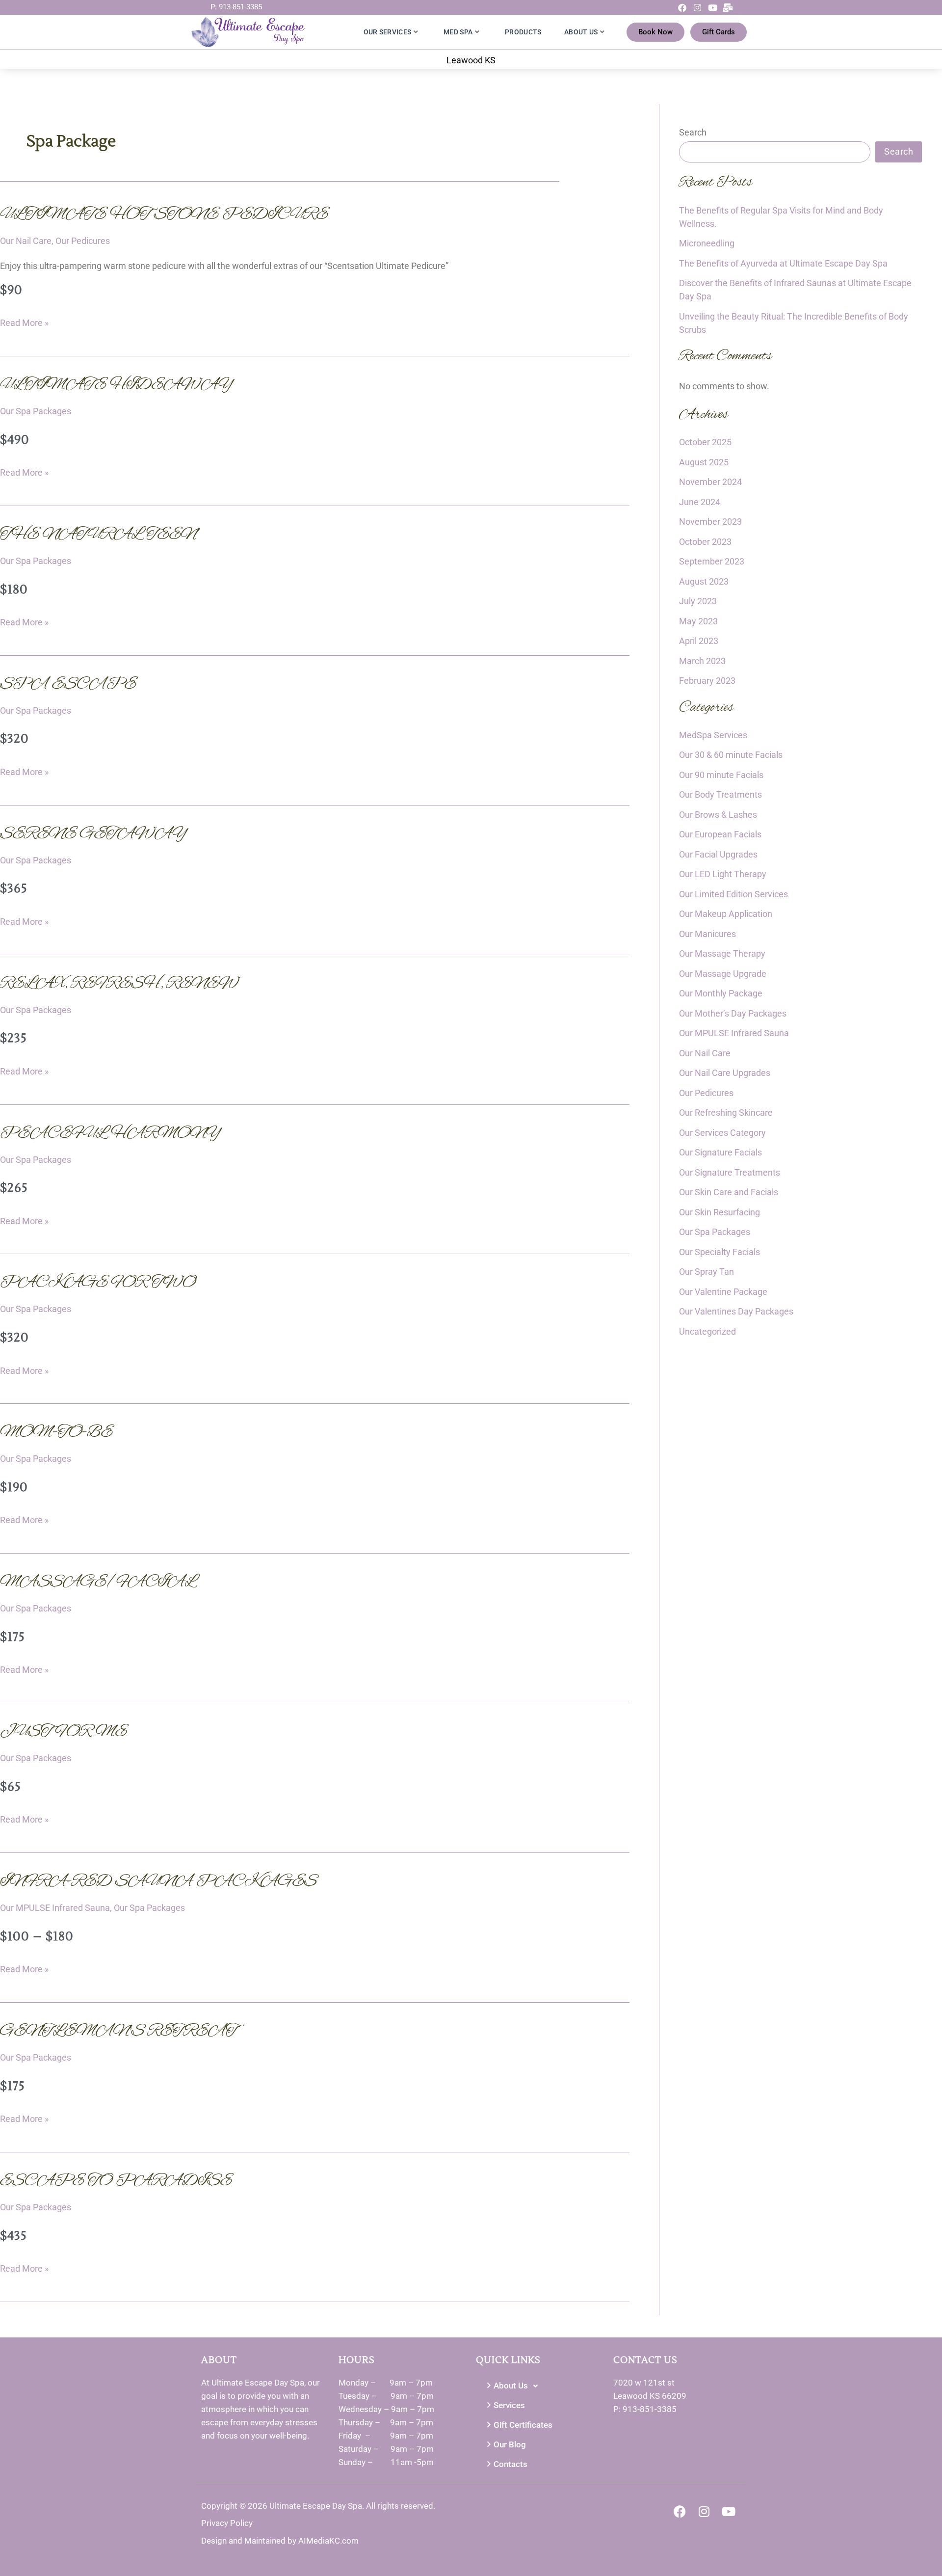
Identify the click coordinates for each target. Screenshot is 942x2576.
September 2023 (712, 561)
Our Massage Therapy (722, 953)
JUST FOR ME (64, 1732)
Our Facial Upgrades (718, 854)
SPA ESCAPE (68, 684)
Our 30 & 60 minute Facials (731, 755)
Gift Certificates (523, 2425)
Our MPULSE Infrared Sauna (55, 1908)
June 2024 (700, 502)
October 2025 (705, 442)
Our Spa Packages (36, 411)
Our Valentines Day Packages (736, 1311)
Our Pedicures (83, 241)
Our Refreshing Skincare (726, 1113)
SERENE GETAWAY (94, 834)
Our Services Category (722, 1133)
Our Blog (510, 2444)
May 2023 (698, 621)
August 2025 (704, 462)
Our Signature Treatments (730, 1172)
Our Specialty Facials (720, 1252)
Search (693, 132)
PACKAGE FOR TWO (98, 1283)
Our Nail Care (26, 241)
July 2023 (698, 601)
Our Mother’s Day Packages (733, 1013)
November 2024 (710, 482)
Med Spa (458, 32)
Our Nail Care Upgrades (725, 1073)
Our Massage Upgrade (723, 974)
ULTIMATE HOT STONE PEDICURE (164, 215)
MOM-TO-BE (56, 1432)
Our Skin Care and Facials (729, 1192)
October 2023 (705, 542)
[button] (540, 2386)
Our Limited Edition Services (733, 894)
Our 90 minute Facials (721, 775)
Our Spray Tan (706, 1272)
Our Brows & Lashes (718, 815)
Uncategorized (707, 1331)
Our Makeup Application (726, 914)
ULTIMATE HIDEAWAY (117, 385)
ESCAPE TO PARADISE (116, 2181)
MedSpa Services (713, 735)
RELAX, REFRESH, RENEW (119, 984)
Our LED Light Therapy (723, 874)
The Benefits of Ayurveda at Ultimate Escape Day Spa (783, 263)
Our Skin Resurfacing (720, 1212)
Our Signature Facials (720, 1152)
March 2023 (702, 661)
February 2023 (707, 681)
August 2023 (704, 581)
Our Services (388, 32)
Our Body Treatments (720, 794)
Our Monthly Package (721, 993)
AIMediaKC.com (328, 2541)
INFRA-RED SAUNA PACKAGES (158, 1881)
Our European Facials (720, 834)
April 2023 (699, 641)
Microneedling (707, 243)
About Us (581, 32)
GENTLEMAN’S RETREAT (118, 2031)
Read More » (24, 321)
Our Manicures (707, 934)
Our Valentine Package (723, 1292)
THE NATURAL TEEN (98, 535)
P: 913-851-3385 (236, 7)
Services (509, 2405)
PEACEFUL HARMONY (111, 1133)
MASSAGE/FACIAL (98, 1582)
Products (523, 32)
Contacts (510, 2464)
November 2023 (710, 522)
